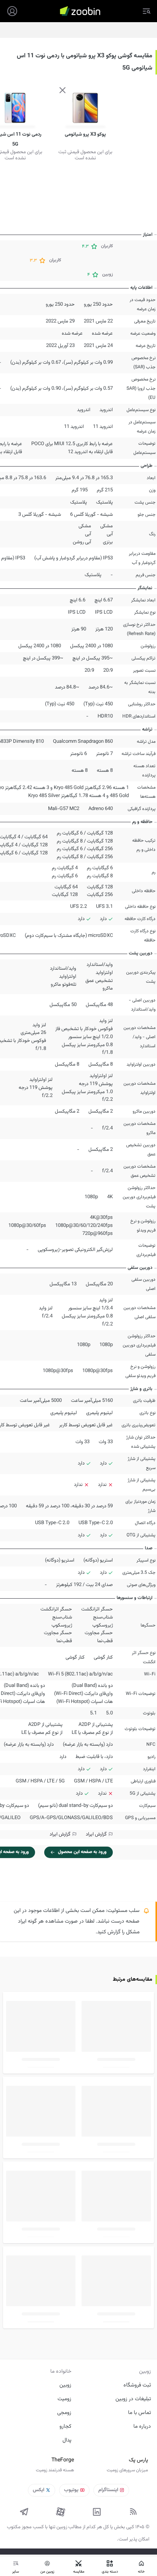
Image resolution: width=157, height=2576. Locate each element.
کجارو (65, 2427)
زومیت (64, 2399)
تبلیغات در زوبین (133, 2399)
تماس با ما (139, 2413)
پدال (67, 2440)
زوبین (65, 2385)
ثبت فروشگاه (137, 2385)
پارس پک (138, 2460)
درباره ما (142, 2427)
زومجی (64, 2413)
